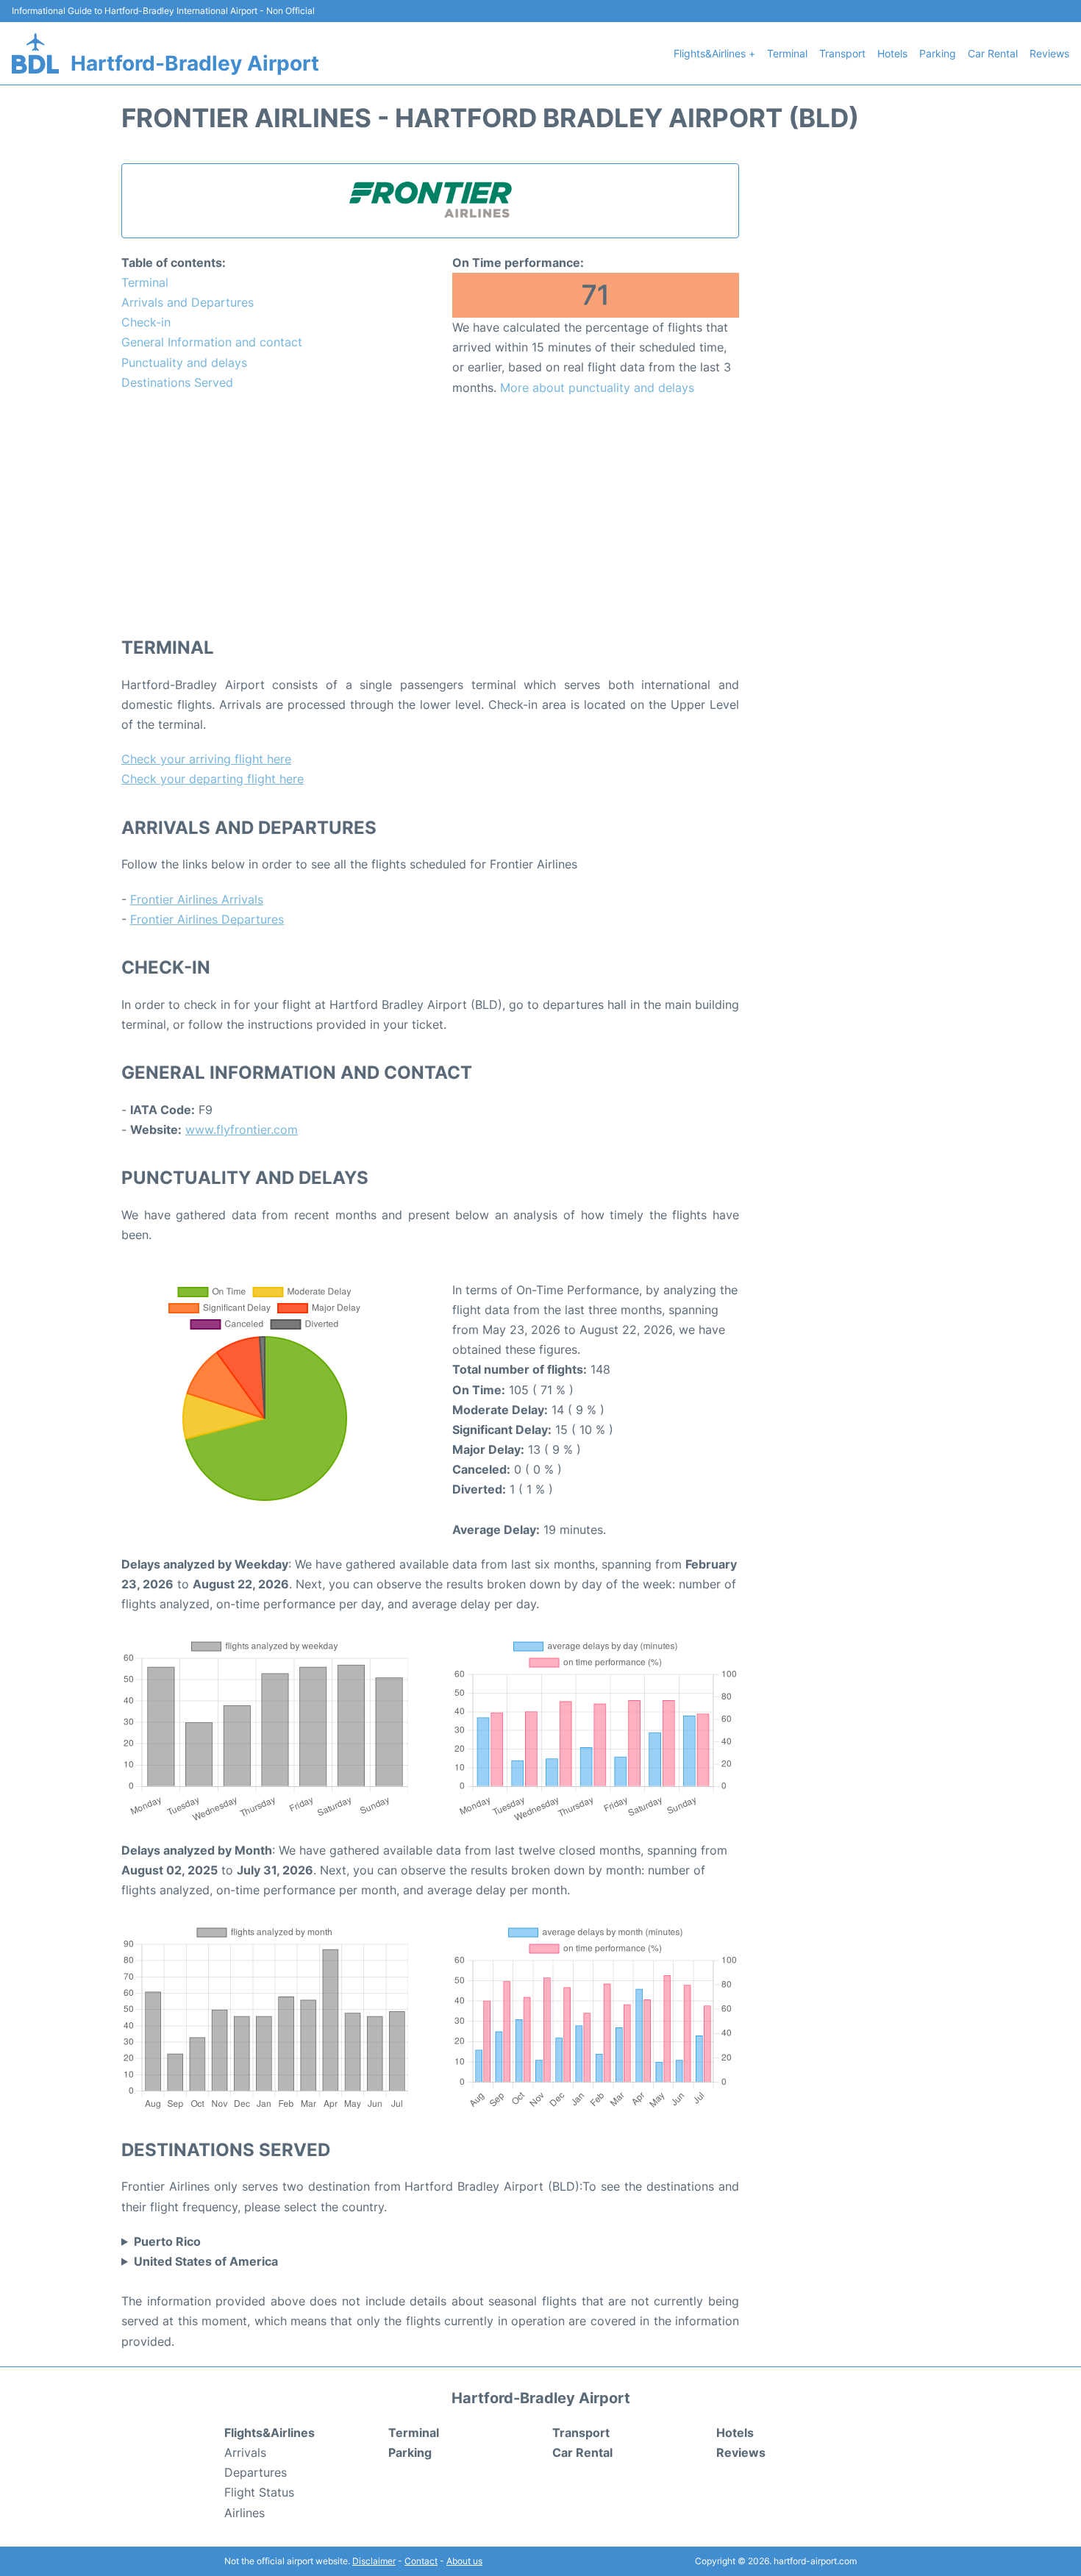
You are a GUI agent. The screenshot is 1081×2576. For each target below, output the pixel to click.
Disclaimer (374, 2561)
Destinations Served (177, 382)
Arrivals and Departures (188, 302)
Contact (421, 2561)
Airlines (245, 2513)
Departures (256, 2472)
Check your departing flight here (213, 779)
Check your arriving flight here (206, 759)
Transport (842, 53)
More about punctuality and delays (597, 388)
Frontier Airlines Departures (207, 919)
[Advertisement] (430, 515)
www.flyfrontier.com (242, 1130)
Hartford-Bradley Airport (195, 63)
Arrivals (245, 2452)
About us (464, 2561)
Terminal (787, 53)
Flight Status (259, 2492)
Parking (938, 53)
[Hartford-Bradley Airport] (35, 53)
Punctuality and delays (184, 363)
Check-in (146, 322)
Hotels (892, 53)
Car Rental (993, 53)
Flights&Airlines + (714, 53)
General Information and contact (212, 342)
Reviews (1049, 53)
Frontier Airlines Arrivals (197, 899)
